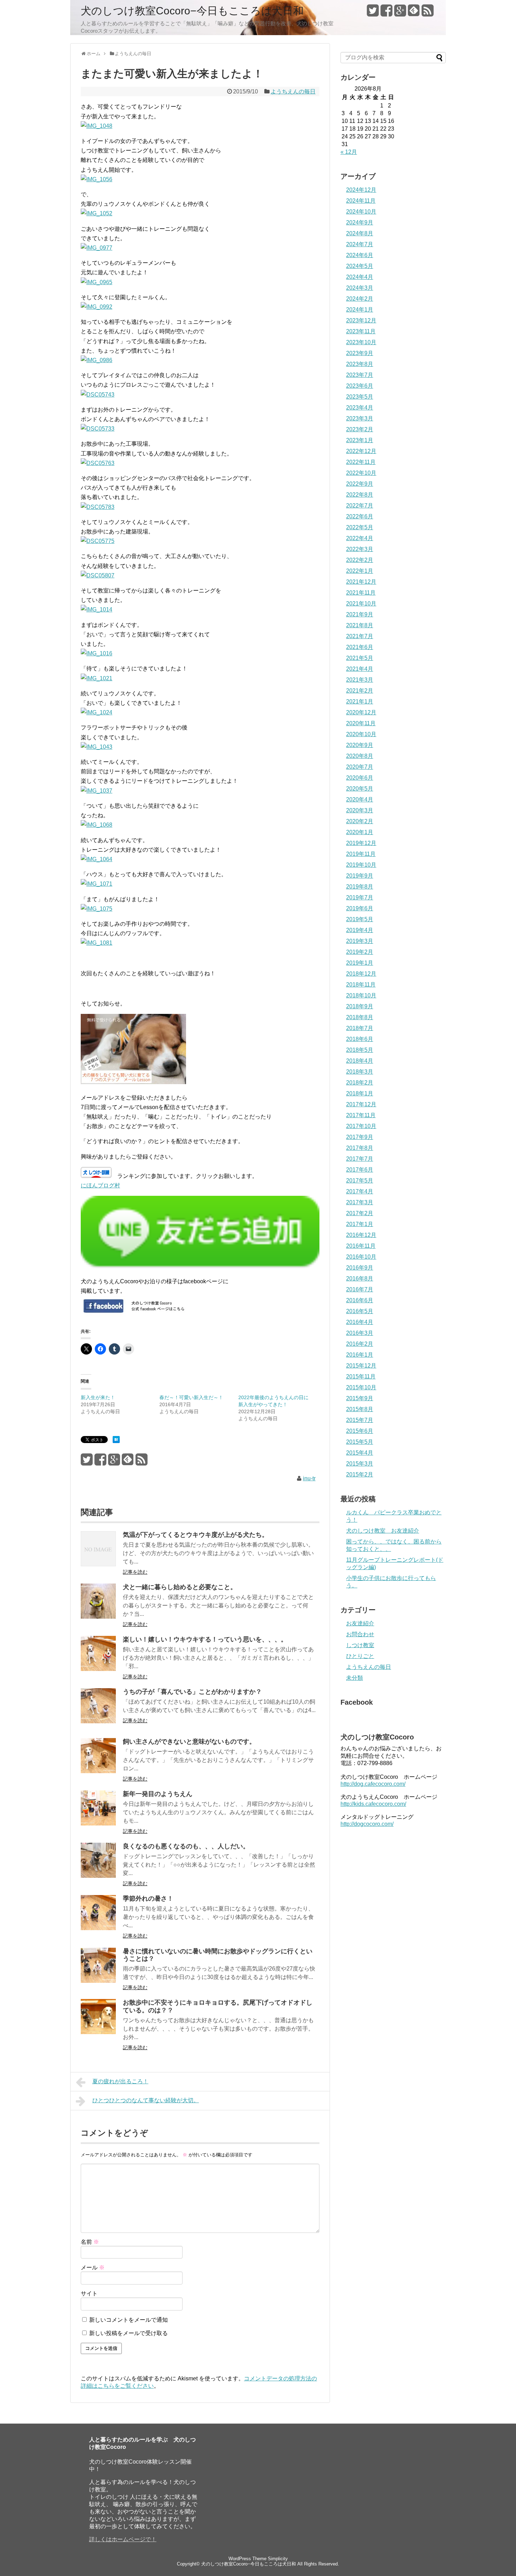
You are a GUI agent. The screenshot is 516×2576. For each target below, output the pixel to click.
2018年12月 (361, 974)
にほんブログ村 (100, 1185)
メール (93, 2267)
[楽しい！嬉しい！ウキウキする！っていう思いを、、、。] (98, 1669)
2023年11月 (361, 331)
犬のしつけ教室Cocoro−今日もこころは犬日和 (192, 11)
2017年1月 (360, 1224)
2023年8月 (360, 364)
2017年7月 (360, 1159)
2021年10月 (361, 604)
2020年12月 (361, 712)
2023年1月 (360, 440)
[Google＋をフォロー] (400, 13)
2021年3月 (360, 680)
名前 (90, 2242)
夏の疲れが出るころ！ (120, 2081)
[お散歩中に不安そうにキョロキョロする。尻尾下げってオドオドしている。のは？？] (98, 2032)
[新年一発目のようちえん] (98, 1824)
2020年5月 (360, 789)
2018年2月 (360, 1083)
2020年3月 (360, 810)
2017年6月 (360, 1170)
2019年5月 (360, 919)
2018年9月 (360, 1006)
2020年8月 (360, 756)
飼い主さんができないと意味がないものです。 (189, 1742)
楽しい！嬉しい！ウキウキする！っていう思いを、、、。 (205, 1639)
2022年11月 (361, 462)
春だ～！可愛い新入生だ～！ (191, 1397)
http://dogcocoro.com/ (367, 1824)
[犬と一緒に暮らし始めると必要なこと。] (98, 1617)
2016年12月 (361, 1235)
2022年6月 (360, 516)
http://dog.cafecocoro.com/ (373, 1784)
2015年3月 (360, 1464)
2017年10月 (361, 1126)
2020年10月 (361, 734)
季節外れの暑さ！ (148, 1899)
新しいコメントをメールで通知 (128, 2320)
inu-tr (309, 1478)
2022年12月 (361, 451)
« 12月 (349, 152)
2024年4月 (360, 277)
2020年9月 (360, 745)
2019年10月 (361, 865)
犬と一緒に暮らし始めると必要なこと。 (180, 1587)
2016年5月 (360, 1311)
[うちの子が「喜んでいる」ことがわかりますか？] (98, 1721)
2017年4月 (360, 1191)
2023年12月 (361, 320)
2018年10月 (361, 995)
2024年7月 (360, 244)
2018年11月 (361, 985)
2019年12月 (361, 843)
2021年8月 (360, 625)
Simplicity (278, 2559)
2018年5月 (360, 1050)
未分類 (355, 1678)
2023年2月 (360, 429)
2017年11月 (361, 1115)
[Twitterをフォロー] (373, 13)
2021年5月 (360, 658)
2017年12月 (361, 1104)
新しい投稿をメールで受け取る (128, 2333)
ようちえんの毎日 (293, 91)
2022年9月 (360, 484)
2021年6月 (360, 647)
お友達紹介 (360, 1623)
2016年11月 (361, 1246)
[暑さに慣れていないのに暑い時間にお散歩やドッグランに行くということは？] (98, 1981)
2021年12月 (361, 582)
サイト (89, 2293)
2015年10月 (361, 1387)
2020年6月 (360, 778)
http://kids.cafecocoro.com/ (373, 1804)
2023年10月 (361, 342)
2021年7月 (360, 636)
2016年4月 (360, 1322)
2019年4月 (360, 930)
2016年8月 (360, 1279)
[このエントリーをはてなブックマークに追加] (116, 1441)
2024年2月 (360, 299)
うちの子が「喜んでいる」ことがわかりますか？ (192, 1692)
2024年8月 (360, 233)
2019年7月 (360, 897)
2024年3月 (360, 288)
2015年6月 (360, 1431)
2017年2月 (360, 1213)
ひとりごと (360, 1656)
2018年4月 (360, 1061)
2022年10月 (361, 473)
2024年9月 (360, 222)
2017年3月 (360, 1202)
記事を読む (135, 1572)
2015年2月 (360, 1474)
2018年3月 (360, 1072)
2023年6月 (360, 386)
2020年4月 (360, 799)
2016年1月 (360, 1355)
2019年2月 (360, 952)
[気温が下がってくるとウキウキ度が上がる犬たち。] (98, 1564)
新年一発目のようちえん (158, 1794)
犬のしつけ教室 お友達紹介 (383, 1531)
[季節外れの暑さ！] (98, 1928)
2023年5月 (360, 397)
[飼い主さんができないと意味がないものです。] (98, 1771)
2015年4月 (360, 1453)
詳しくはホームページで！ (123, 2539)
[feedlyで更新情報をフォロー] (414, 13)
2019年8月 (360, 887)
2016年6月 (360, 1300)
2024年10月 (361, 212)
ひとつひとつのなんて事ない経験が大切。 (146, 2100)
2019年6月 (360, 908)
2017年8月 (360, 1148)
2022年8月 (360, 495)
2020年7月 (360, 767)
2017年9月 (360, 1137)
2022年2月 (360, 560)
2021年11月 (361, 593)
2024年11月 (361, 201)
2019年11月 (361, 854)
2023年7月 (360, 375)
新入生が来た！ (98, 1397)
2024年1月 (360, 310)
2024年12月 (361, 190)
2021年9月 (360, 614)
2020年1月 (360, 832)
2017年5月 (360, 1181)
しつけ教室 (360, 1645)
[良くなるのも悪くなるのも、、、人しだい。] (98, 1876)
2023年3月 (360, 418)
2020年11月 (361, 723)
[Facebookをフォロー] (386, 13)
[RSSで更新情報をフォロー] (428, 13)
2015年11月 (361, 1377)
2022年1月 (360, 571)
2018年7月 (360, 1028)
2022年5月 (360, 527)
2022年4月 (360, 538)
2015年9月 (360, 1398)
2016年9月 (360, 1268)
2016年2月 (360, 1344)
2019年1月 (360, 963)
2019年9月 (360, 876)
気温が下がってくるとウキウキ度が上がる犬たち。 (196, 1535)
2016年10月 (361, 1257)
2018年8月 (360, 1017)
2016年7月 (360, 1289)
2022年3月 (360, 549)
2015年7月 (360, 1420)
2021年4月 (360, 669)
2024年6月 (360, 255)
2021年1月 (360, 702)
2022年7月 (360, 506)
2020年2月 (360, 821)
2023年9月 (360, 353)
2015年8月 (360, 1409)
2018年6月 (360, 1039)
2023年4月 (360, 408)
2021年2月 (360, 691)
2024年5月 (360, 266)
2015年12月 (361, 1366)
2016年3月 (360, 1333)
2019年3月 (360, 941)
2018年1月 (360, 1093)
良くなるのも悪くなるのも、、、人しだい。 (186, 1846)
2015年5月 (360, 1442)
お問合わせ (360, 1634)
